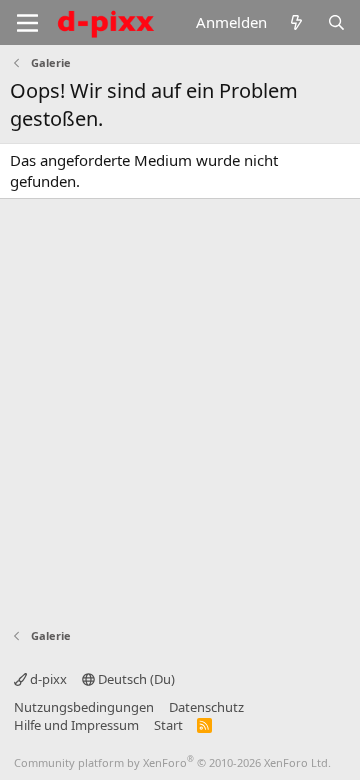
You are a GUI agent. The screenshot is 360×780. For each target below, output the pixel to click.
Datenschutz (206, 707)
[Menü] (27, 23)
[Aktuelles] (296, 22)
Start (168, 725)
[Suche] (336, 22)
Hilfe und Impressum (76, 725)
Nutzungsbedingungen (84, 707)
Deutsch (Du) (135, 679)
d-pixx (47, 679)
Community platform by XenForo (172, 762)
